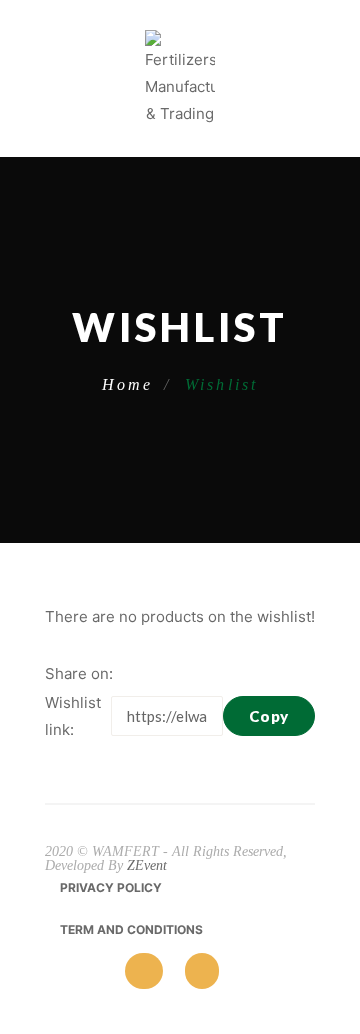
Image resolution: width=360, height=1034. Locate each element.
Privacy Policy (111, 887)
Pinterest (193, 674)
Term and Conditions (131, 929)
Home (128, 384)
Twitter (163, 674)
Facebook (133, 674)
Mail (223, 674)
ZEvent (147, 865)
